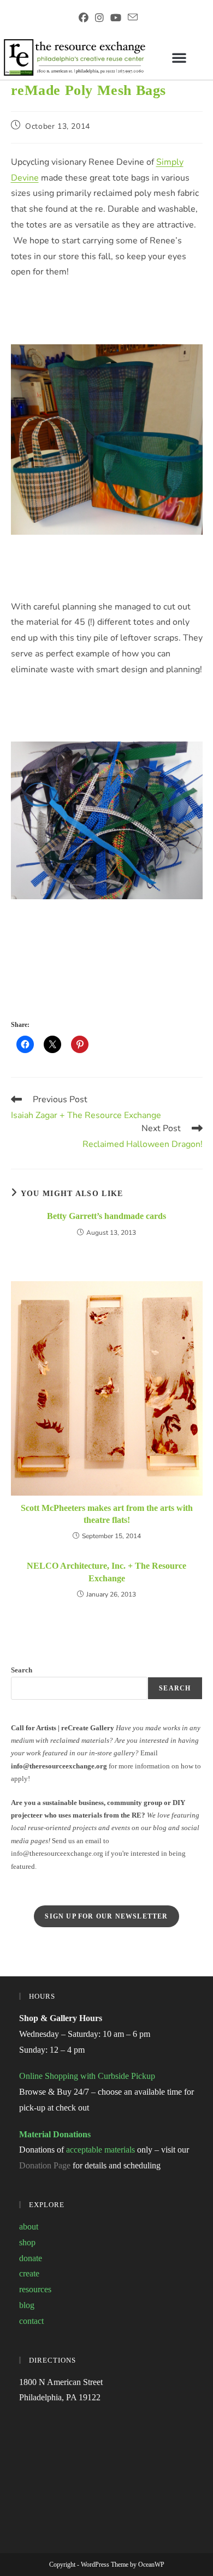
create (29, 2273)
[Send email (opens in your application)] (131, 17)
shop (27, 2242)
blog (27, 2305)
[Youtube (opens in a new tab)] (116, 18)
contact (31, 2321)
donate (31, 2258)
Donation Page (45, 2165)
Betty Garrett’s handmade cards (106, 1216)
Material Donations (55, 2134)
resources (35, 2289)
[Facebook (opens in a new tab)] (84, 18)
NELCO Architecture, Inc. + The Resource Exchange (106, 1572)
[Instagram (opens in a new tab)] (99, 18)
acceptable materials (100, 2150)
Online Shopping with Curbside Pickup (87, 2076)
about (29, 2227)
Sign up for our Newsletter (106, 1916)
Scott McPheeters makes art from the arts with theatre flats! (107, 1514)
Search (22, 1670)
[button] (179, 57)
